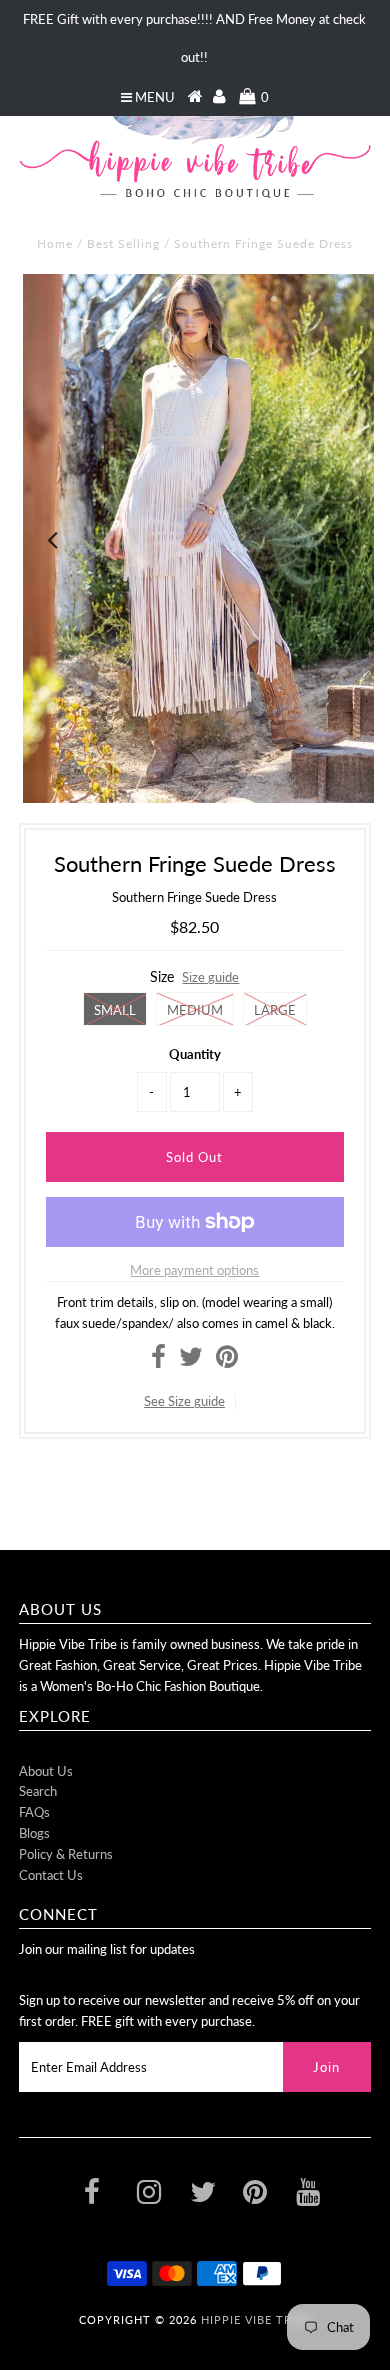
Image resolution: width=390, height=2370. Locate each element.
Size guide (210, 977)
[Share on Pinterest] (227, 1361)
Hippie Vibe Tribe (256, 2319)
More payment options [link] (194, 1270)
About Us (46, 1771)
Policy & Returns (66, 1854)
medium (195, 1010)
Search (38, 1791)
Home (55, 243)
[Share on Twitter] (191, 1361)
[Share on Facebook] (158, 1361)
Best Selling (123, 243)
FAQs (34, 1812)
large (275, 1010)
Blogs (34, 1833)
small (115, 1010)
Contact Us (51, 1875)
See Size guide (184, 1401)
